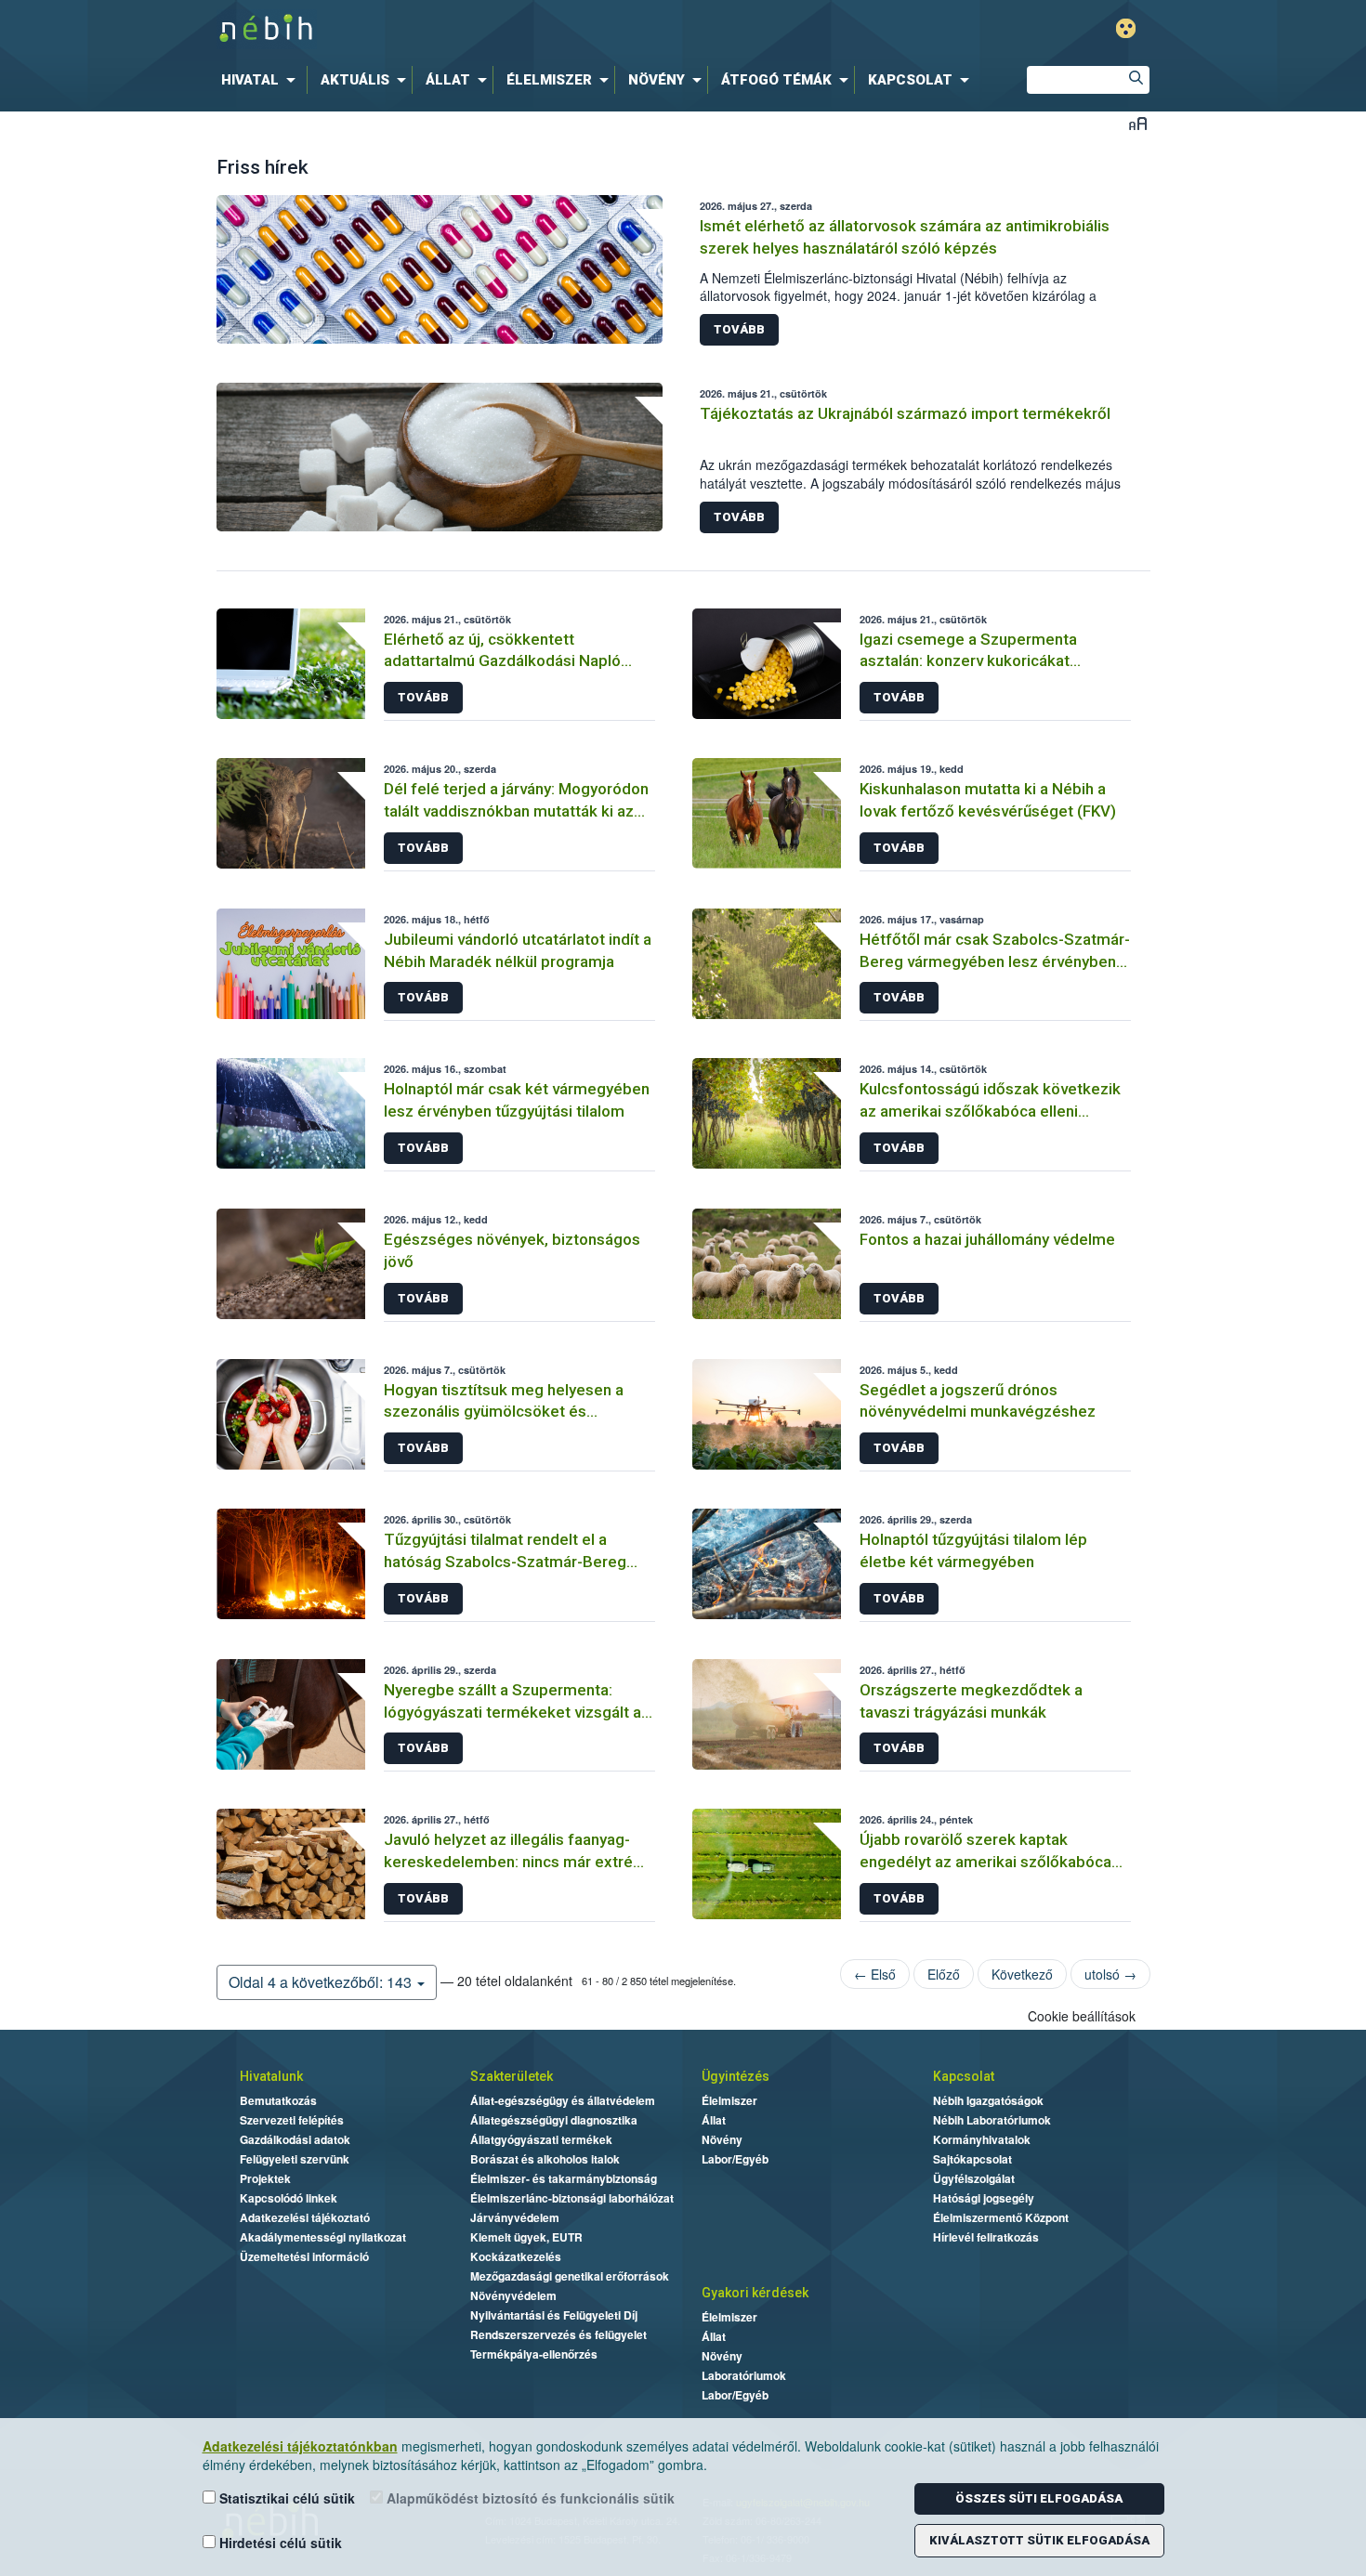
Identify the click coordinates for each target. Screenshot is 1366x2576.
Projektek (265, 2178)
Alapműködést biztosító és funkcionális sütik (529, 2498)
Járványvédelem (515, 2217)
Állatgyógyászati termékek (541, 2139)
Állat (714, 2120)
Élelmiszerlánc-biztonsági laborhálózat (572, 2198)
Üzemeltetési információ (304, 2256)
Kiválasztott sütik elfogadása (1039, 2540)
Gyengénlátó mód (1126, 28)
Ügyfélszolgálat (974, 2178)
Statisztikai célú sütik (285, 2498)
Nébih (485, 29)
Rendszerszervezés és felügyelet (558, 2334)
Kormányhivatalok (982, 2139)
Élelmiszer (729, 2100)
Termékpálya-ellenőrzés (534, 2354)
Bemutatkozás (278, 2100)
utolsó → (1110, 1974)
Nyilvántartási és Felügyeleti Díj (554, 2315)
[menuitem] (262, 80)
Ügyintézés (736, 2076)
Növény (722, 2139)
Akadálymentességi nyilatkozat (323, 2237)
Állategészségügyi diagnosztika (554, 2120)
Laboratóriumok (744, 2375)
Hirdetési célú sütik (279, 2543)
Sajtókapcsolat (972, 2159)
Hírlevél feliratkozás (986, 2237)
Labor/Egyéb (735, 2159)
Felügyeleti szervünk (295, 2159)
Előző (944, 1974)
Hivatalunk (271, 2076)
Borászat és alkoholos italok (545, 2159)
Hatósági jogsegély (984, 2198)
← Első (875, 1974)
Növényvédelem (513, 2295)
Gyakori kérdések (755, 2293)
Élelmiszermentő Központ (1001, 2217)
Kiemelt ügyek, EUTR (526, 2237)
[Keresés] (1136, 80)
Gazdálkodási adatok (295, 2139)
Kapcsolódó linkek (289, 2198)
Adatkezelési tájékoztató (305, 2217)
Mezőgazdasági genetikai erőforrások (570, 2276)
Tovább (739, 329)
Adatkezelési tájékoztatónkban (300, 2446)
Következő (1022, 1974)
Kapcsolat (964, 2076)
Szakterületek (512, 2076)
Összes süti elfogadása (1039, 2498)
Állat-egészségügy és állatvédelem (563, 2100)
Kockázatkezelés (516, 2256)
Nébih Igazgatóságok (988, 2100)
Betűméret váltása (1138, 123)
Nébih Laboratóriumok (992, 2120)
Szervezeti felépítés (292, 2120)
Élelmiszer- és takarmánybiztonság (564, 2178)
